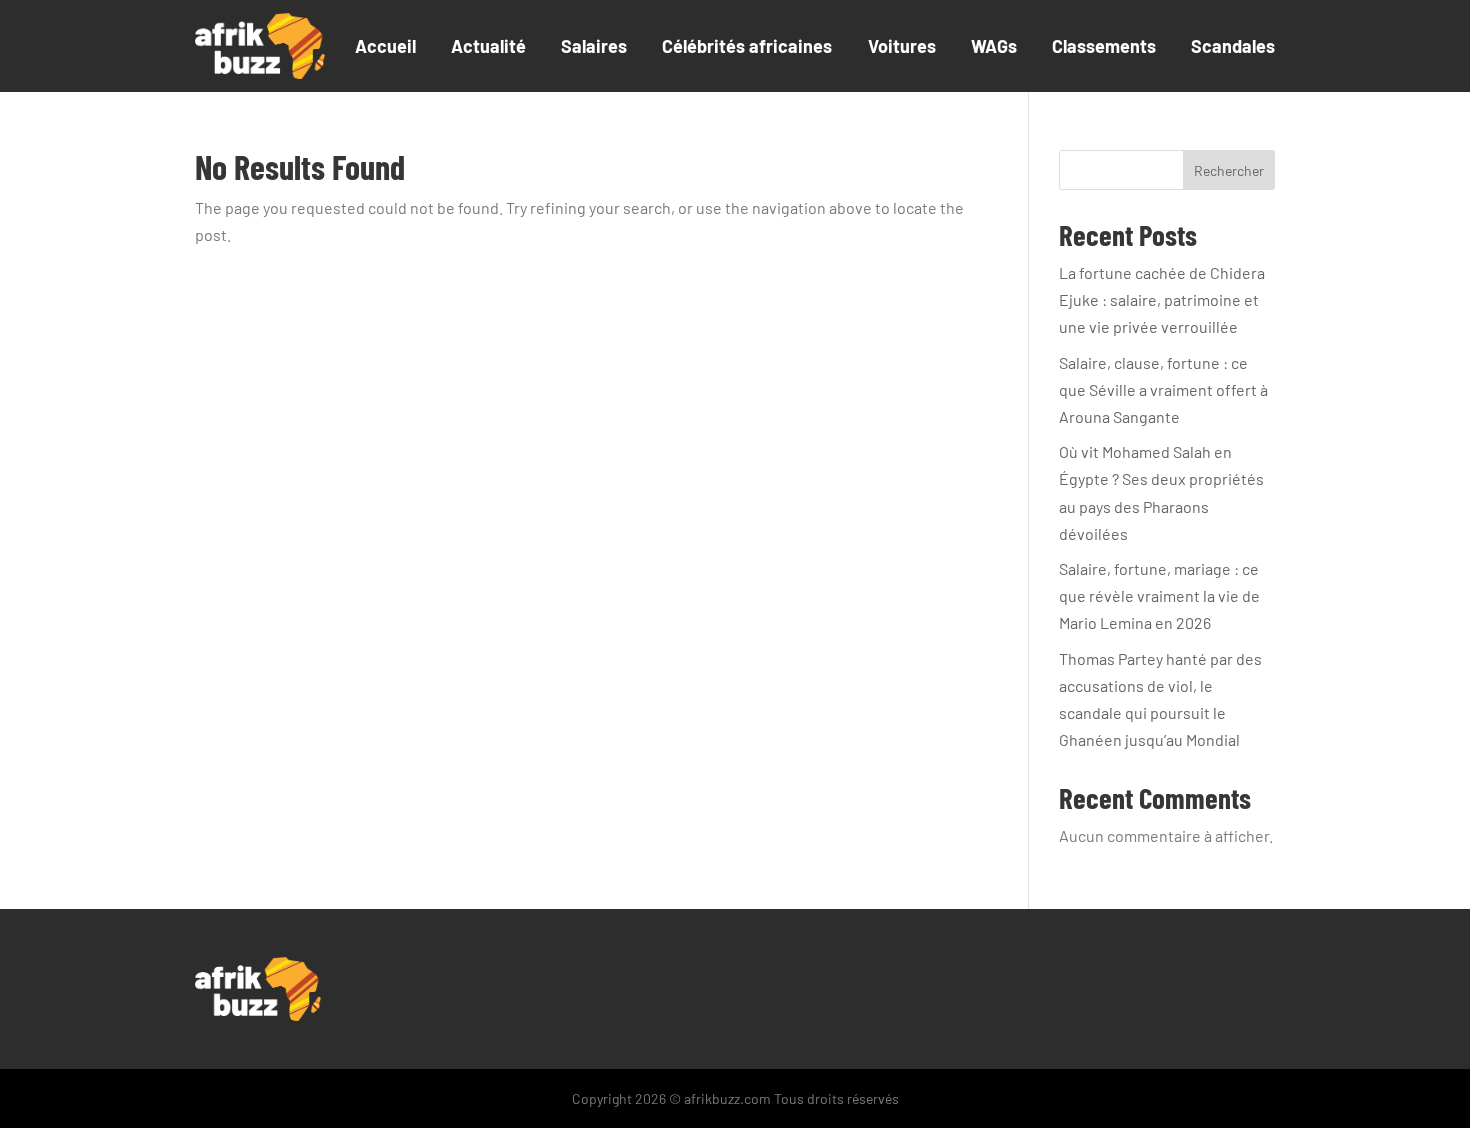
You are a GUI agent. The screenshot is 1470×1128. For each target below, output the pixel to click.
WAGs (994, 46)
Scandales (1233, 46)
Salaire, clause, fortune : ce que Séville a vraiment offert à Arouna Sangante (1163, 389)
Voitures (902, 46)
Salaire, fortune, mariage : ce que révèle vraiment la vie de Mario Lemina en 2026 (1159, 595)
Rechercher (1229, 170)
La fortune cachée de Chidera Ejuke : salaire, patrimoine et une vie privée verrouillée (1162, 299)
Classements (1104, 46)
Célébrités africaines (747, 46)
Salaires (594, 46)
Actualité (488, 46)
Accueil (385, 46)
